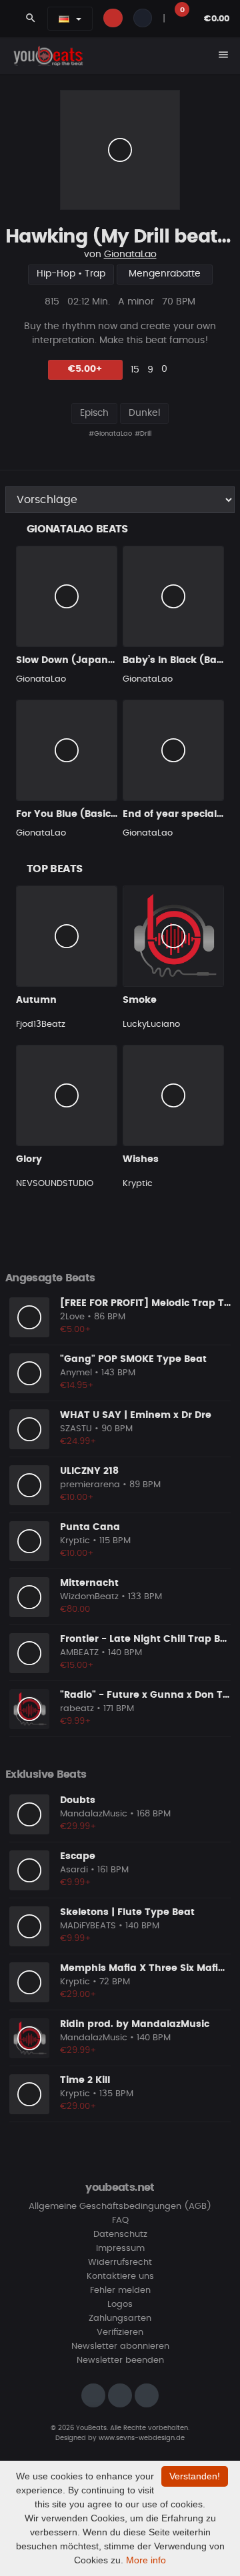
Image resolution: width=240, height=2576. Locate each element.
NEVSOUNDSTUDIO (55, 1184)
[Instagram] (93, 2395)
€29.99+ (78, 1827)
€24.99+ (78, 1442)
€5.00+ (85, 369)
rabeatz (77, 1709)
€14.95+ (77, 1386)
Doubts (78, 1800)
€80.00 (75, 1610)
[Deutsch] (64, 19)
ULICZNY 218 (89, 1471)
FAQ (120, 2221)
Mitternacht (89, 1583)
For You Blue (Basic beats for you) (100, 814)
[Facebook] (120, 2395)
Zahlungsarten (120, 2318)
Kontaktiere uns (120, 2276)
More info (146, 2560)
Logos (120, 2304)
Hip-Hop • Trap (71, 274)
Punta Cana (90, 1527)
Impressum (120, 2249)
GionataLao (130, 255)
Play (120, 150)
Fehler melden (120, 2290)
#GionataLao (110, 434)
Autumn (36, 1000)
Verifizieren (120, 2332)
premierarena (90, 1485)
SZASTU (76, 1429)
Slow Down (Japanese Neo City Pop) (106, 660)
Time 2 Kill (85, 2080)
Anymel (76, 1373)
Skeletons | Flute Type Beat (127, 1912)
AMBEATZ (79, 1653)
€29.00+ (78, 1995)
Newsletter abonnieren (120, 2346)
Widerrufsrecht (120, 2262)
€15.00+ (77, 1665)
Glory (29, 1159)
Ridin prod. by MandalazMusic (135, 2024)
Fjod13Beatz (41, 1024)
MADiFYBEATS (88, 1926)
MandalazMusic (94, 1814)
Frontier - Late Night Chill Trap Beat (148, 1639)
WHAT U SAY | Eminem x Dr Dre (136, 1415)
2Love (72, 1317)
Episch (94, 413)
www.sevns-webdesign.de (142, 2438)
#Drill (143, 434)
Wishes (141, 1159)
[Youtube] (147, 2395)
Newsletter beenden (120, 2360)
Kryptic (138, 1184)
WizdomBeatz (89, 1597)
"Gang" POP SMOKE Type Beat (133, 1359)
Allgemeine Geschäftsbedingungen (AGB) (120, 2207)
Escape (78, 1856)
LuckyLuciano (151, 1024)
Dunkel (144, 413)
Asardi (74, 1870)
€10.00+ (77, 1498)
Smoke (140, 1000)
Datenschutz (120, 2235)
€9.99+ (76, 1721)
